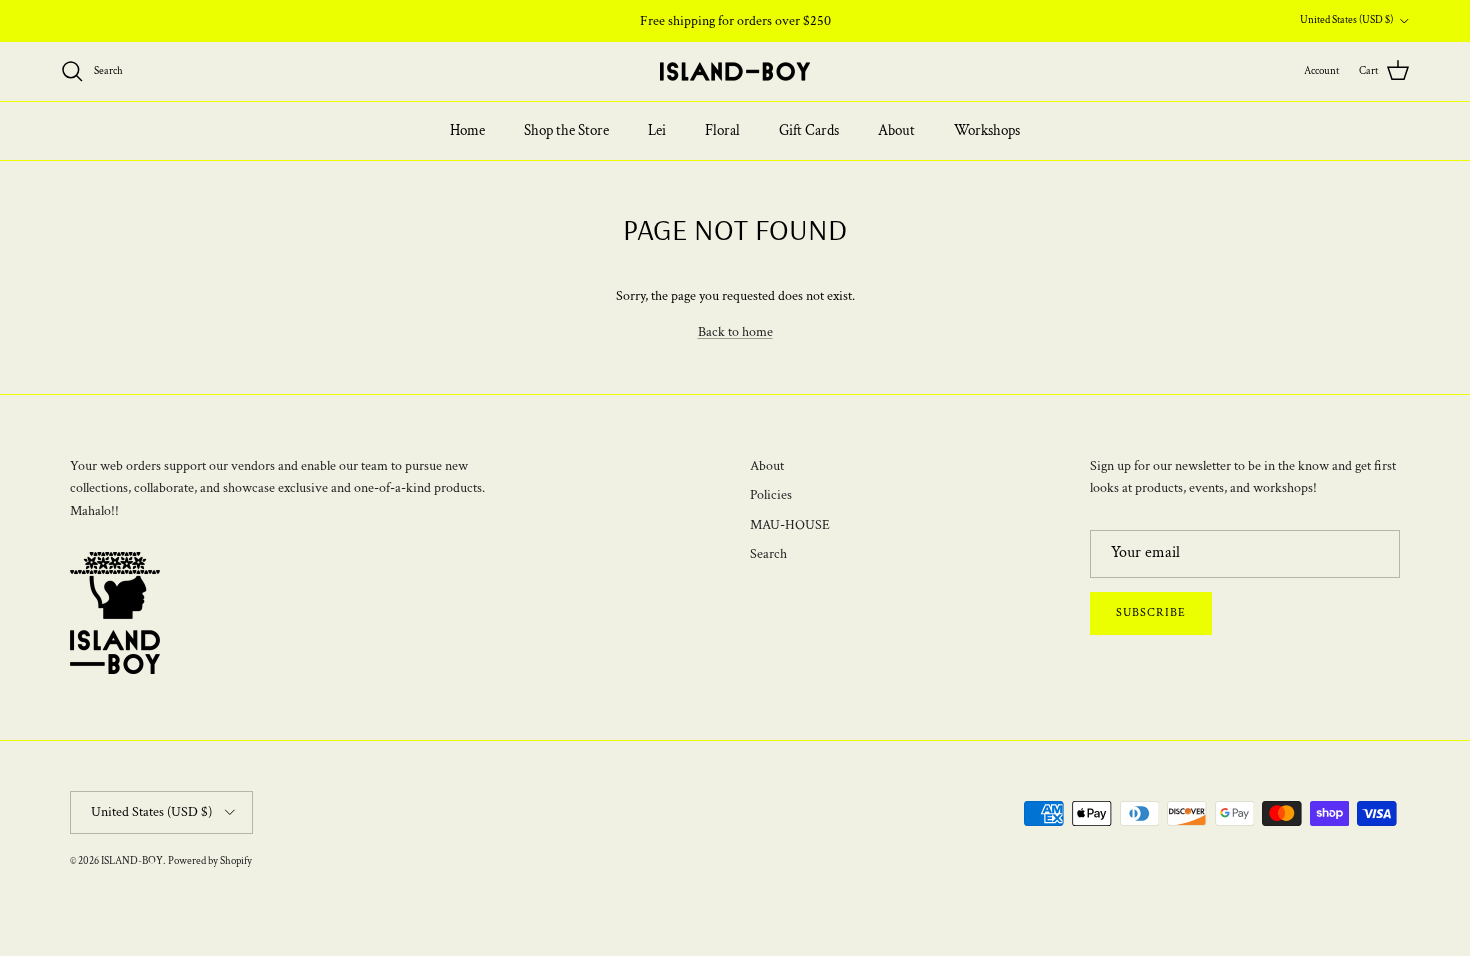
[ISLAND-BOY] (735, 71)
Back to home (735, 332)
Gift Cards (809, 130)
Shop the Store (566, 130)
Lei (657, 130)
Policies (771, 495)
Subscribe (1151, 612)
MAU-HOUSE (790, 525)
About (896, 130)
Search (768, 554)
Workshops (987, 130)
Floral (722, 130)
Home (467, 130)
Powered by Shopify (210, 861)
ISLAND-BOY (132, 861)
